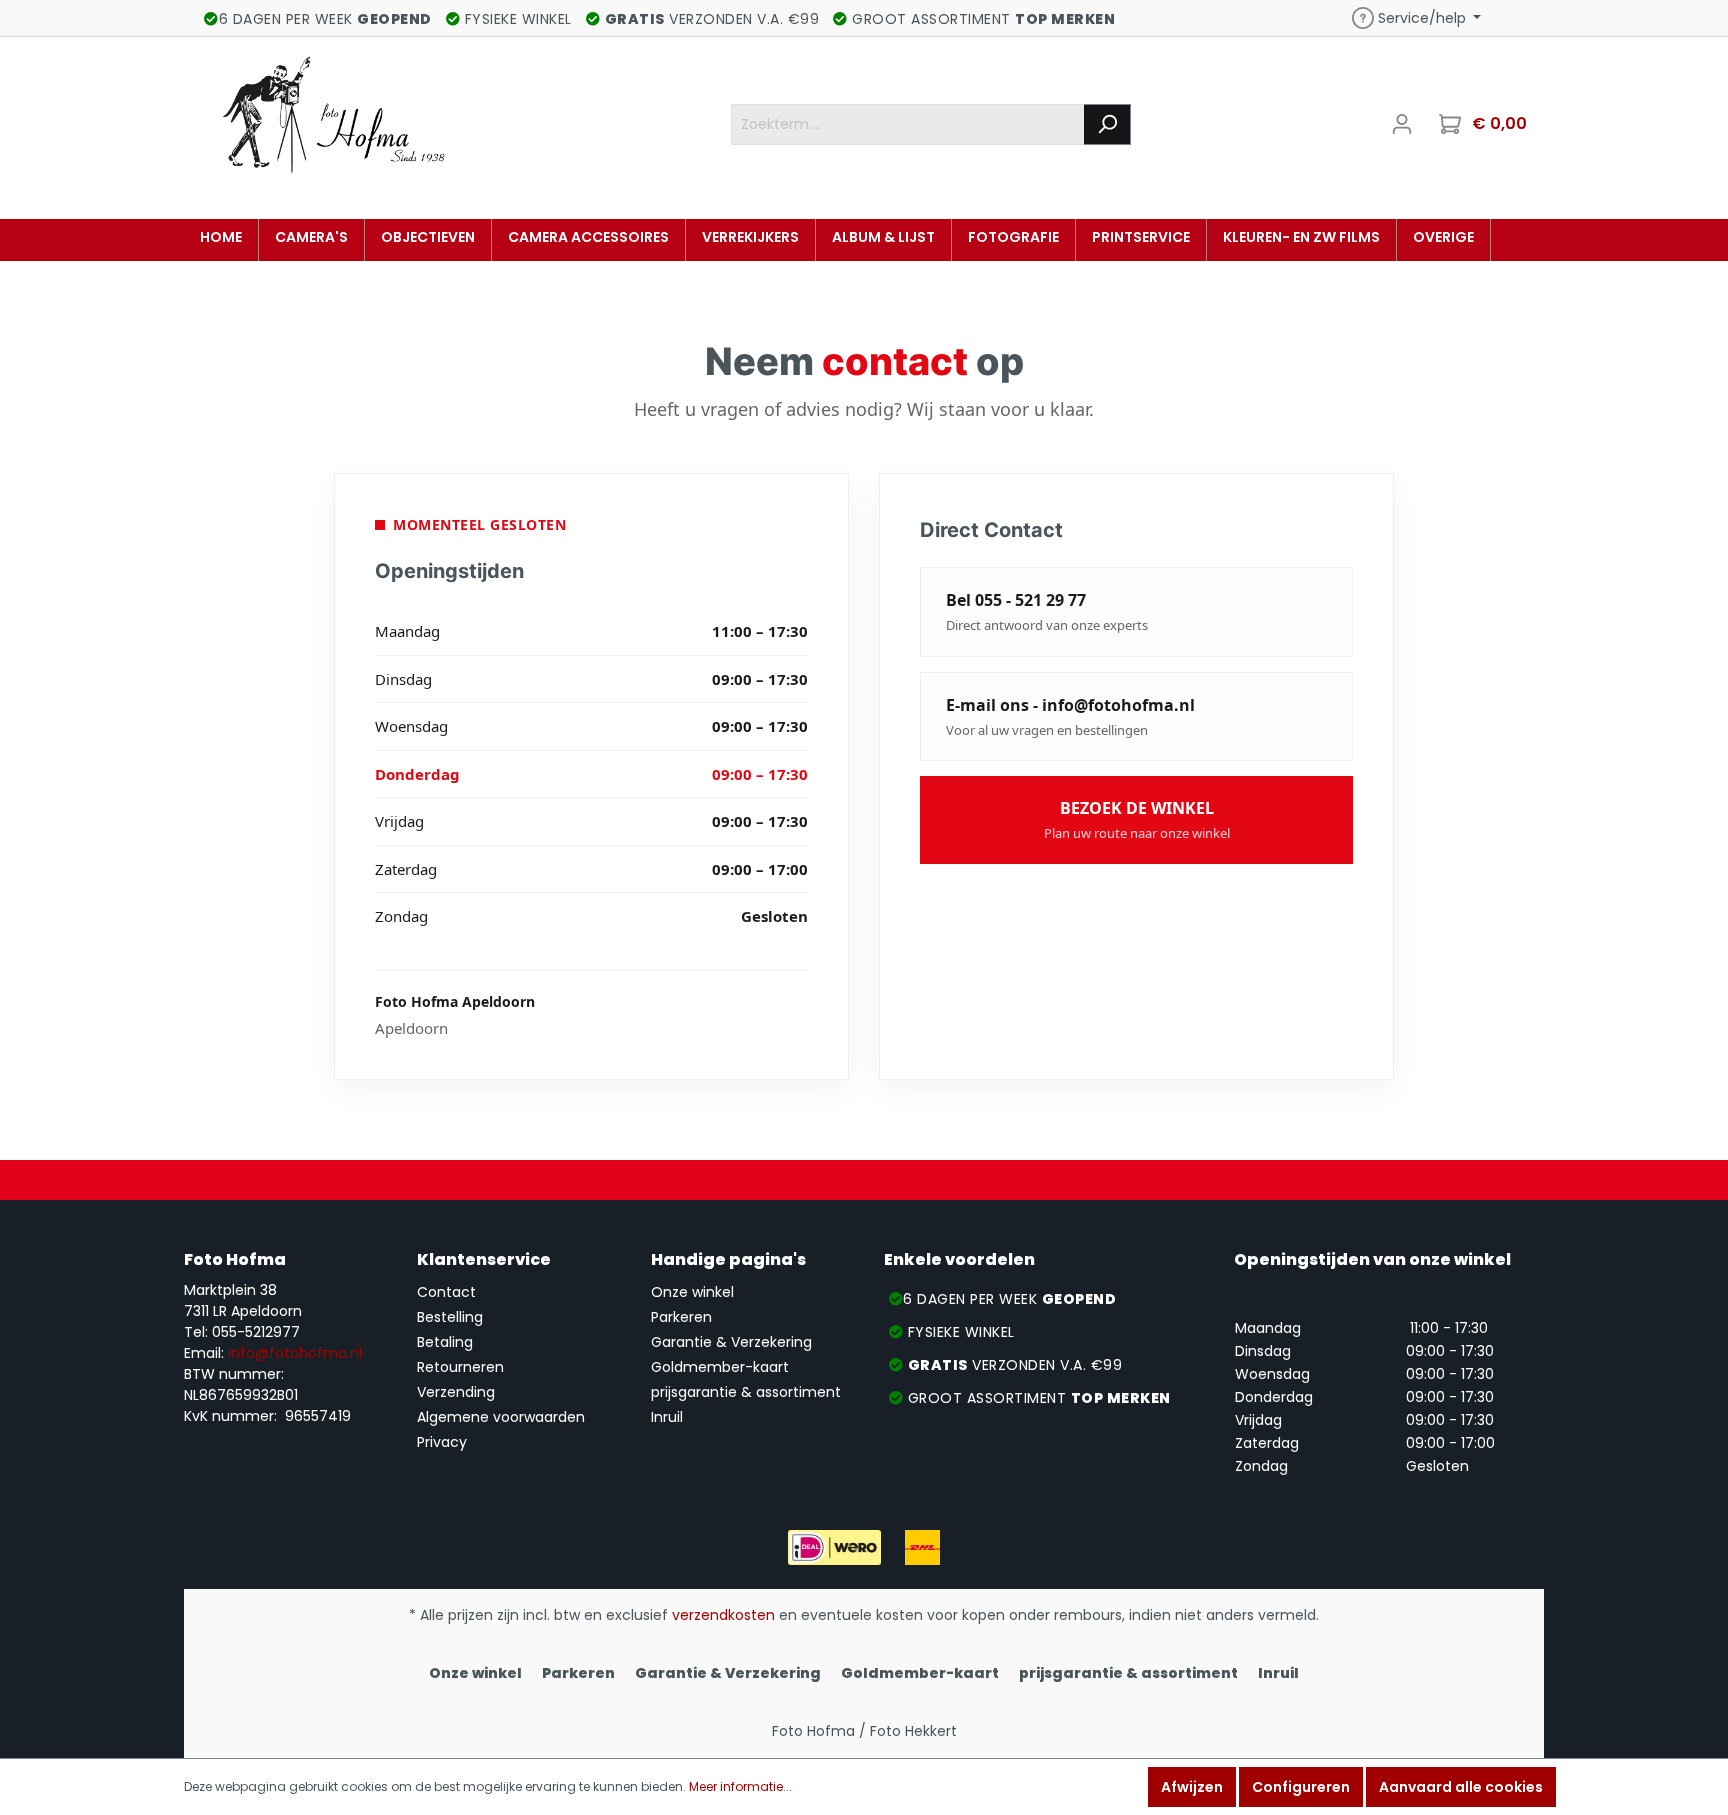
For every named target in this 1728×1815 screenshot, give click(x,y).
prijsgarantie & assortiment (746, 1392)
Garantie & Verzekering (731, 1342)
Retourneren (460, 1367)
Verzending (456, 1392)
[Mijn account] (1402, 124)
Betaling (445, 1342)
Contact (446, 1292)
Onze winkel (692, 1292)
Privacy (442, 1442)
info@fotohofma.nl (295, 1353)
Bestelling (450, 1317)
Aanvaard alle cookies (1461, 1787)
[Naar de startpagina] (334, 120)
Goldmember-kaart (720, 1367)
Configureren (1301, 1787)
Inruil (667, 1417)
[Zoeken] (1107, 124)
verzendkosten (723, 1615)
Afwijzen (1192, 1787)
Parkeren (681, 1317)
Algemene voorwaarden (501, 1417)
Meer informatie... (740, 1786)
